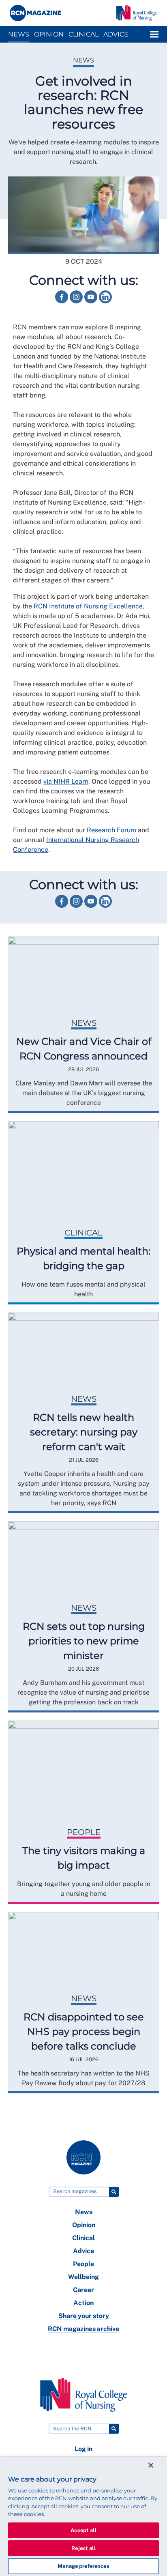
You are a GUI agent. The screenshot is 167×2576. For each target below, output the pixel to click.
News (19, 34)
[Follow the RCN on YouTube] (92, 301)
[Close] (151, 2465)
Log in (83, 2449)
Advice (116, 34)
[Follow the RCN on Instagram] (77, 301)
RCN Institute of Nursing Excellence (88, 606)
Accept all (83, 2530)
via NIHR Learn (66, 781)
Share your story (84, 2316)
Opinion (49, 34)
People (83, 2264)
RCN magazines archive (83, 2329)
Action (83, 2303)
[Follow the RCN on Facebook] (62, 301)
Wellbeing (83, 2277)
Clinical (83, 34)
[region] (83, 2516)
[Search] (114, 2192)
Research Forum (111, 830)
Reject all (83, 2548)
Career (83, 2290)
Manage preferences (83, 2566)
